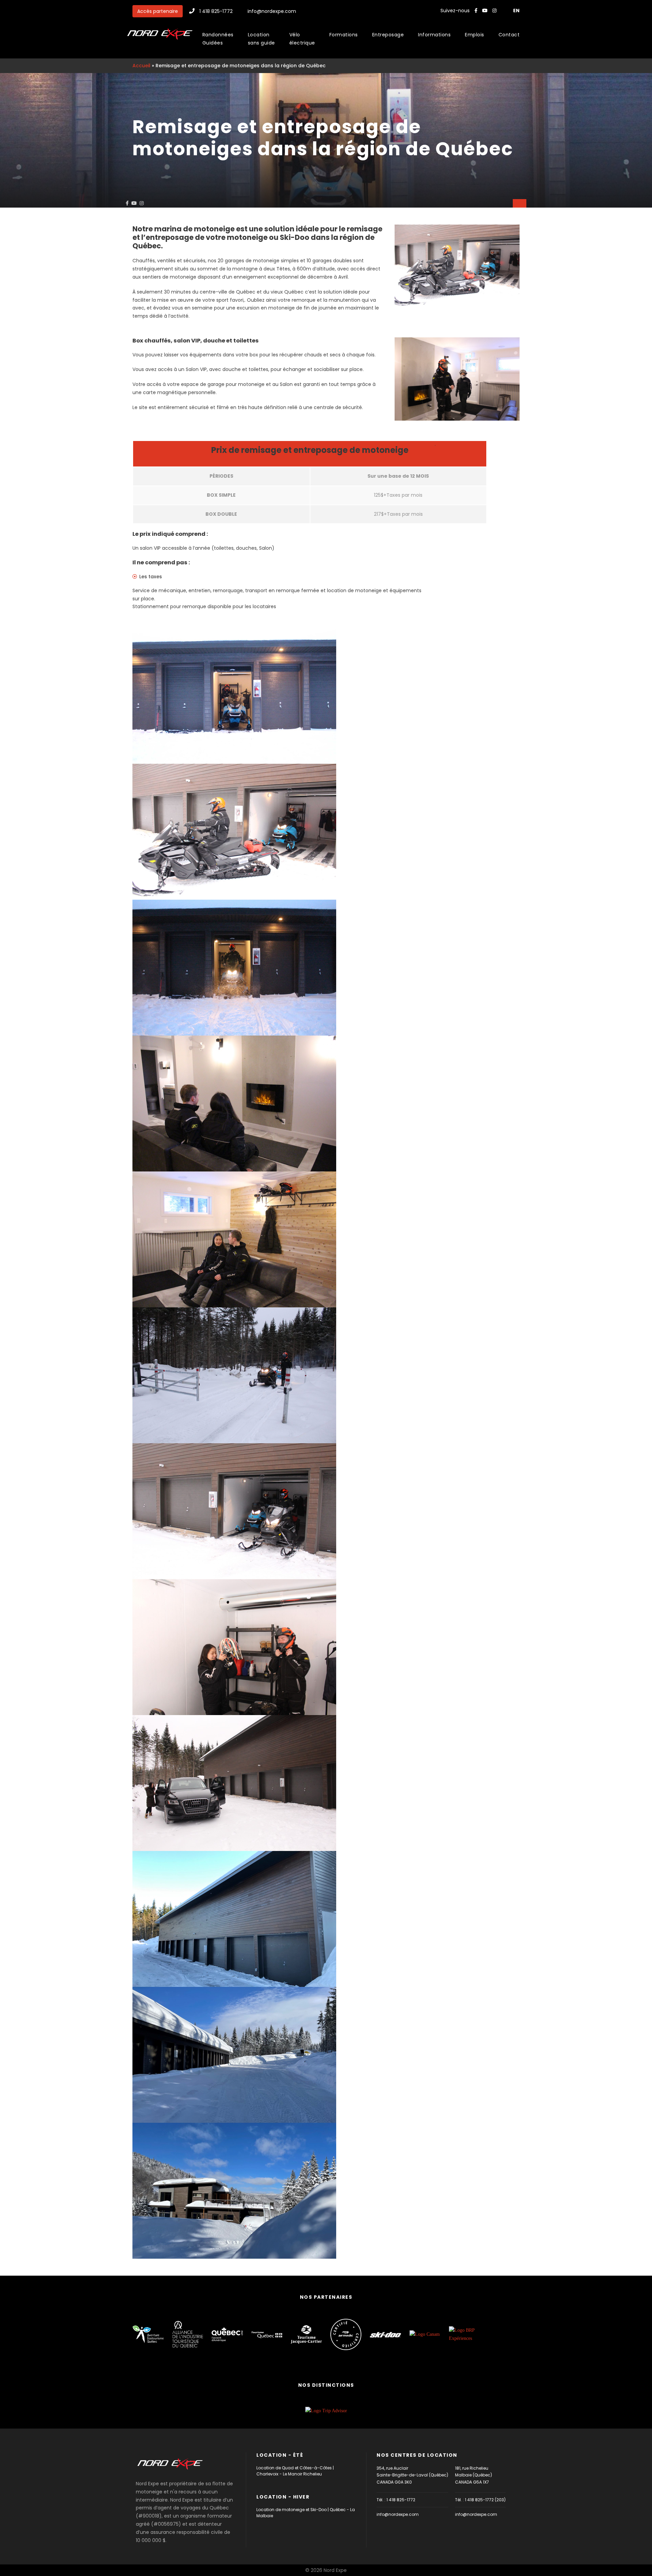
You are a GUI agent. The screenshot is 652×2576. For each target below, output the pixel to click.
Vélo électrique (302, 39)
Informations (434, 35)
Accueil (141, 66)
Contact (509, 35)
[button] (520, 203)
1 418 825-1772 (216, 11)
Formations (344, 35)
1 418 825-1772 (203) (485, 2500)
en (516, 11)
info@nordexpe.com (272, 11)
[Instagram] (495, 11)
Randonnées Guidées (218, 39)
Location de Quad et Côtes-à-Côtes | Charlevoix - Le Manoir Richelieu (295, 2471)
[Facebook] (476, 11)
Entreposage (388, 35)
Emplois (475, 35)
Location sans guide (261, 39)
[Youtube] (486, 11)
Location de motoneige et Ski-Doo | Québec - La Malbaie (306, 2513)
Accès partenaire (158, 11)
